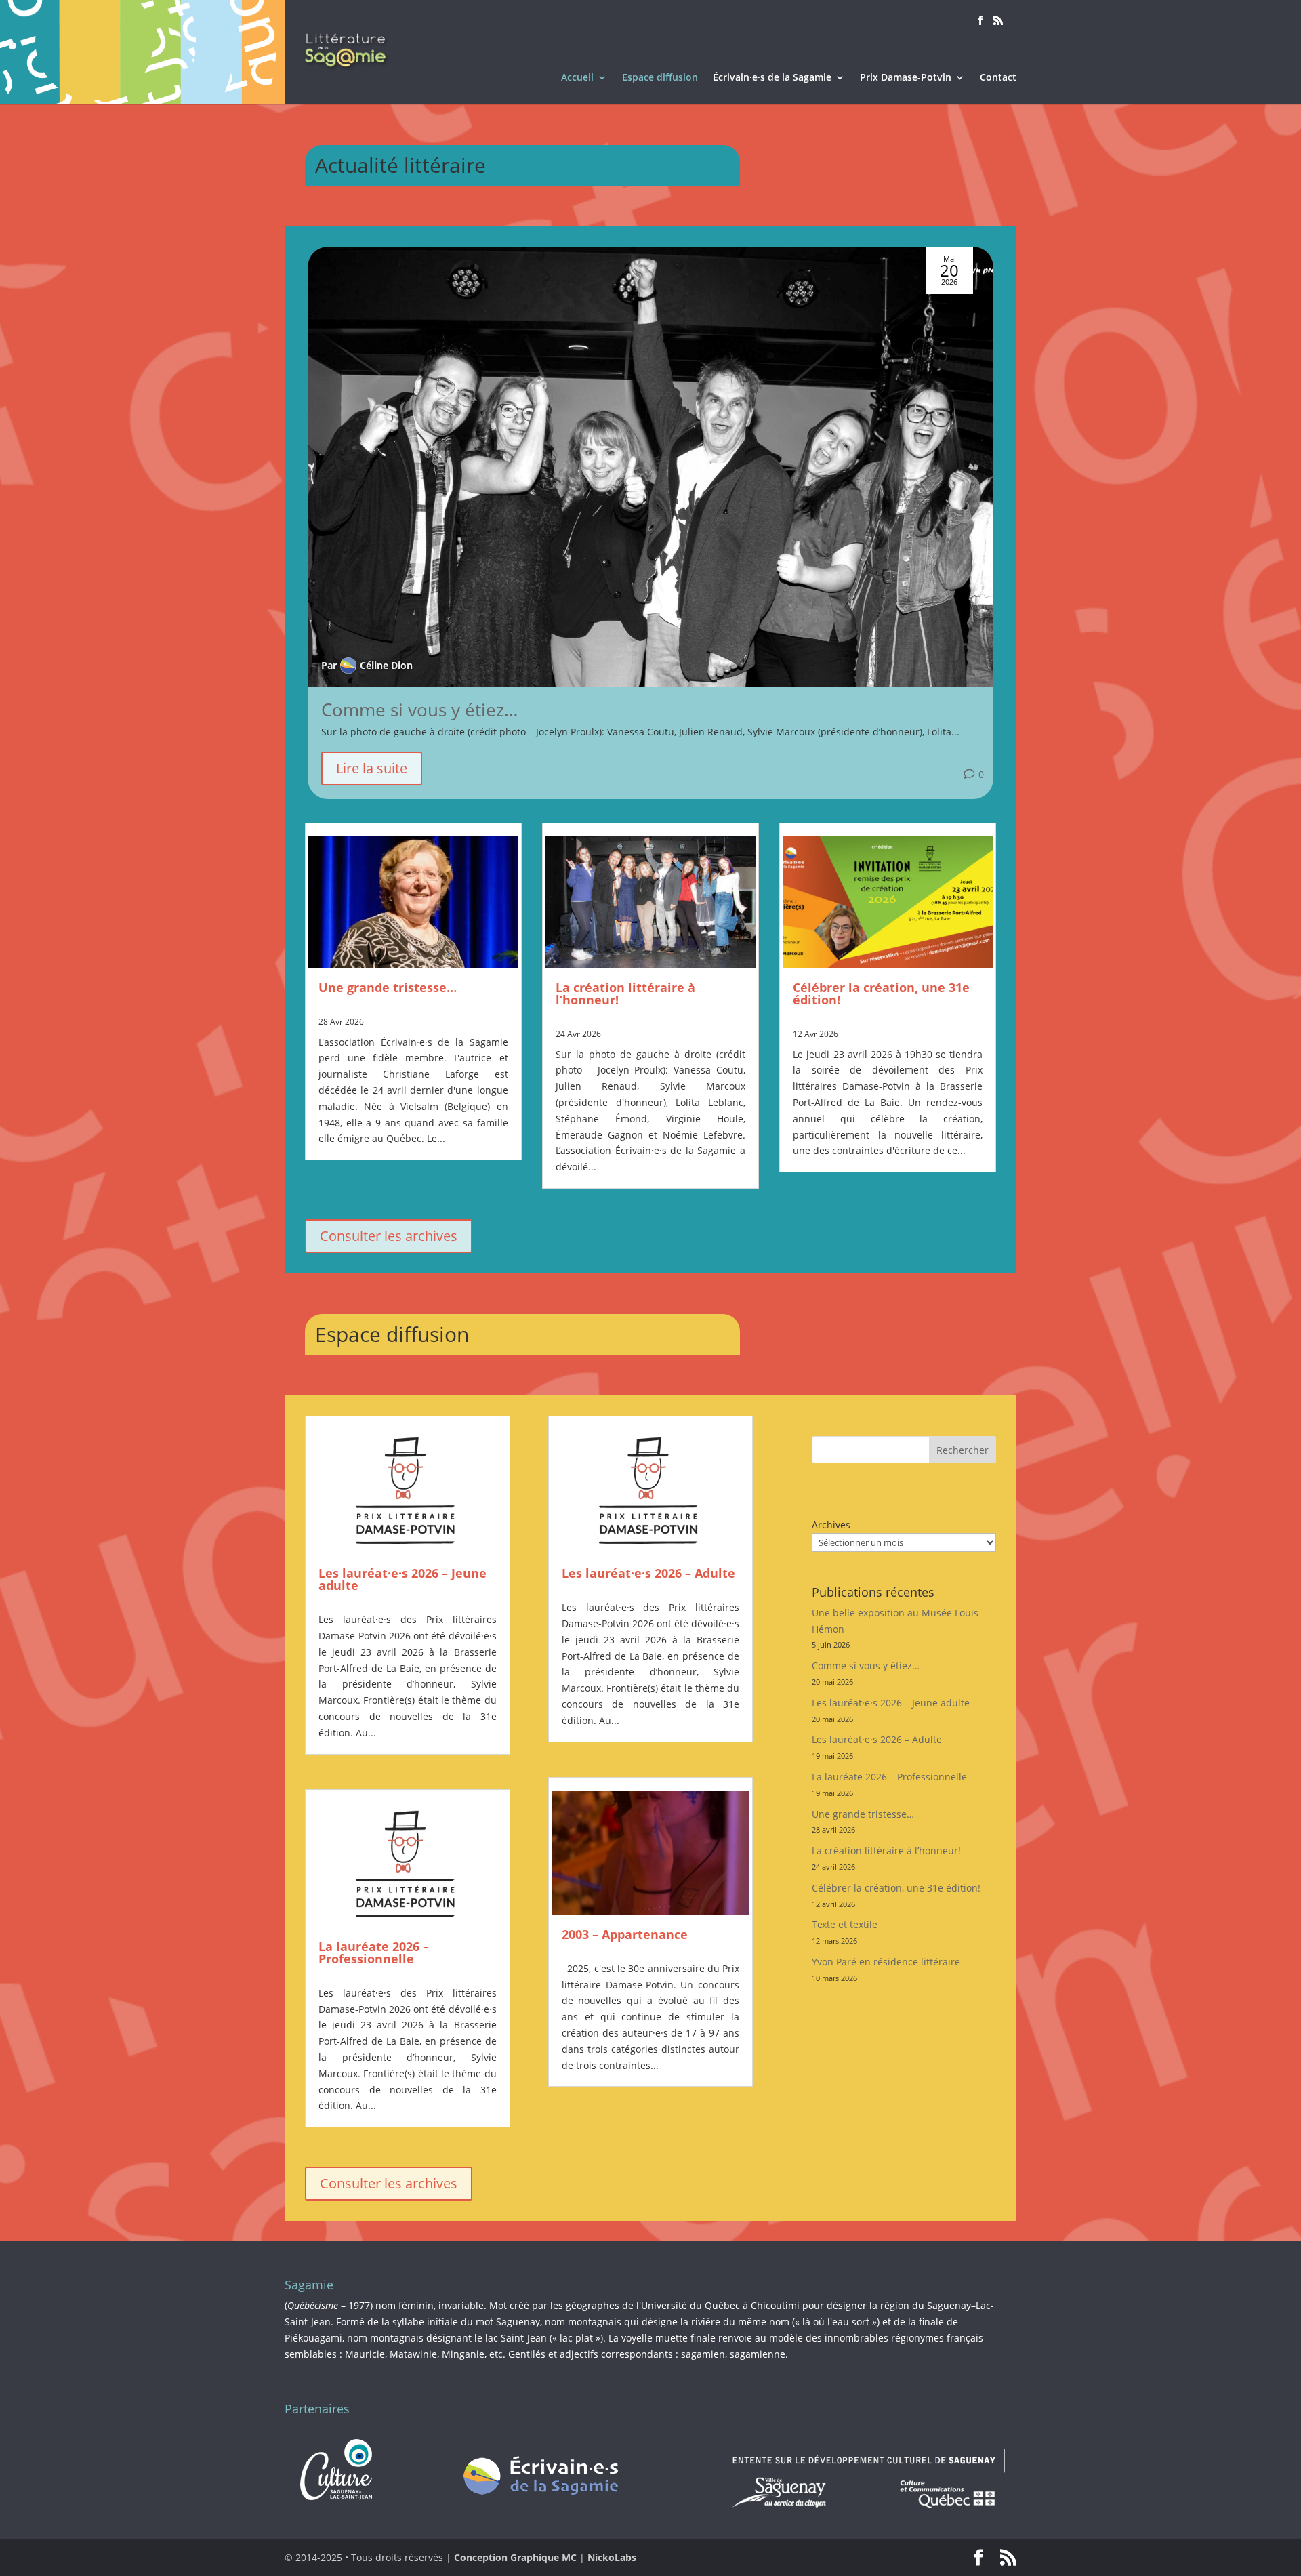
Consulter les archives (389, 1236)
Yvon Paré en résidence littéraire (886, 1962)
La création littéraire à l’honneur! (625, 994)
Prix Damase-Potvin (906, 78)
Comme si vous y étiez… (419, 710)
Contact (998, 78)
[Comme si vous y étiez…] (650, 467)
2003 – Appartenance (625, 1934)
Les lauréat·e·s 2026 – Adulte (648, 1573)
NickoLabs (612, 2557)
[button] (976, 529)
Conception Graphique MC (515, 2557)
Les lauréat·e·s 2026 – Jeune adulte (402, 1579)
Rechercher (963, 1450)
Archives (831, 1525)
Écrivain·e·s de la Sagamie (772, 78)
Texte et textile (845, 1924)
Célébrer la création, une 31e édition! (881, 994)
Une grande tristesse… (388, 987)
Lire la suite (372, 768)
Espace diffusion (660, 78)
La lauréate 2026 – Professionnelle (374, 1953)
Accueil (577, 78)
